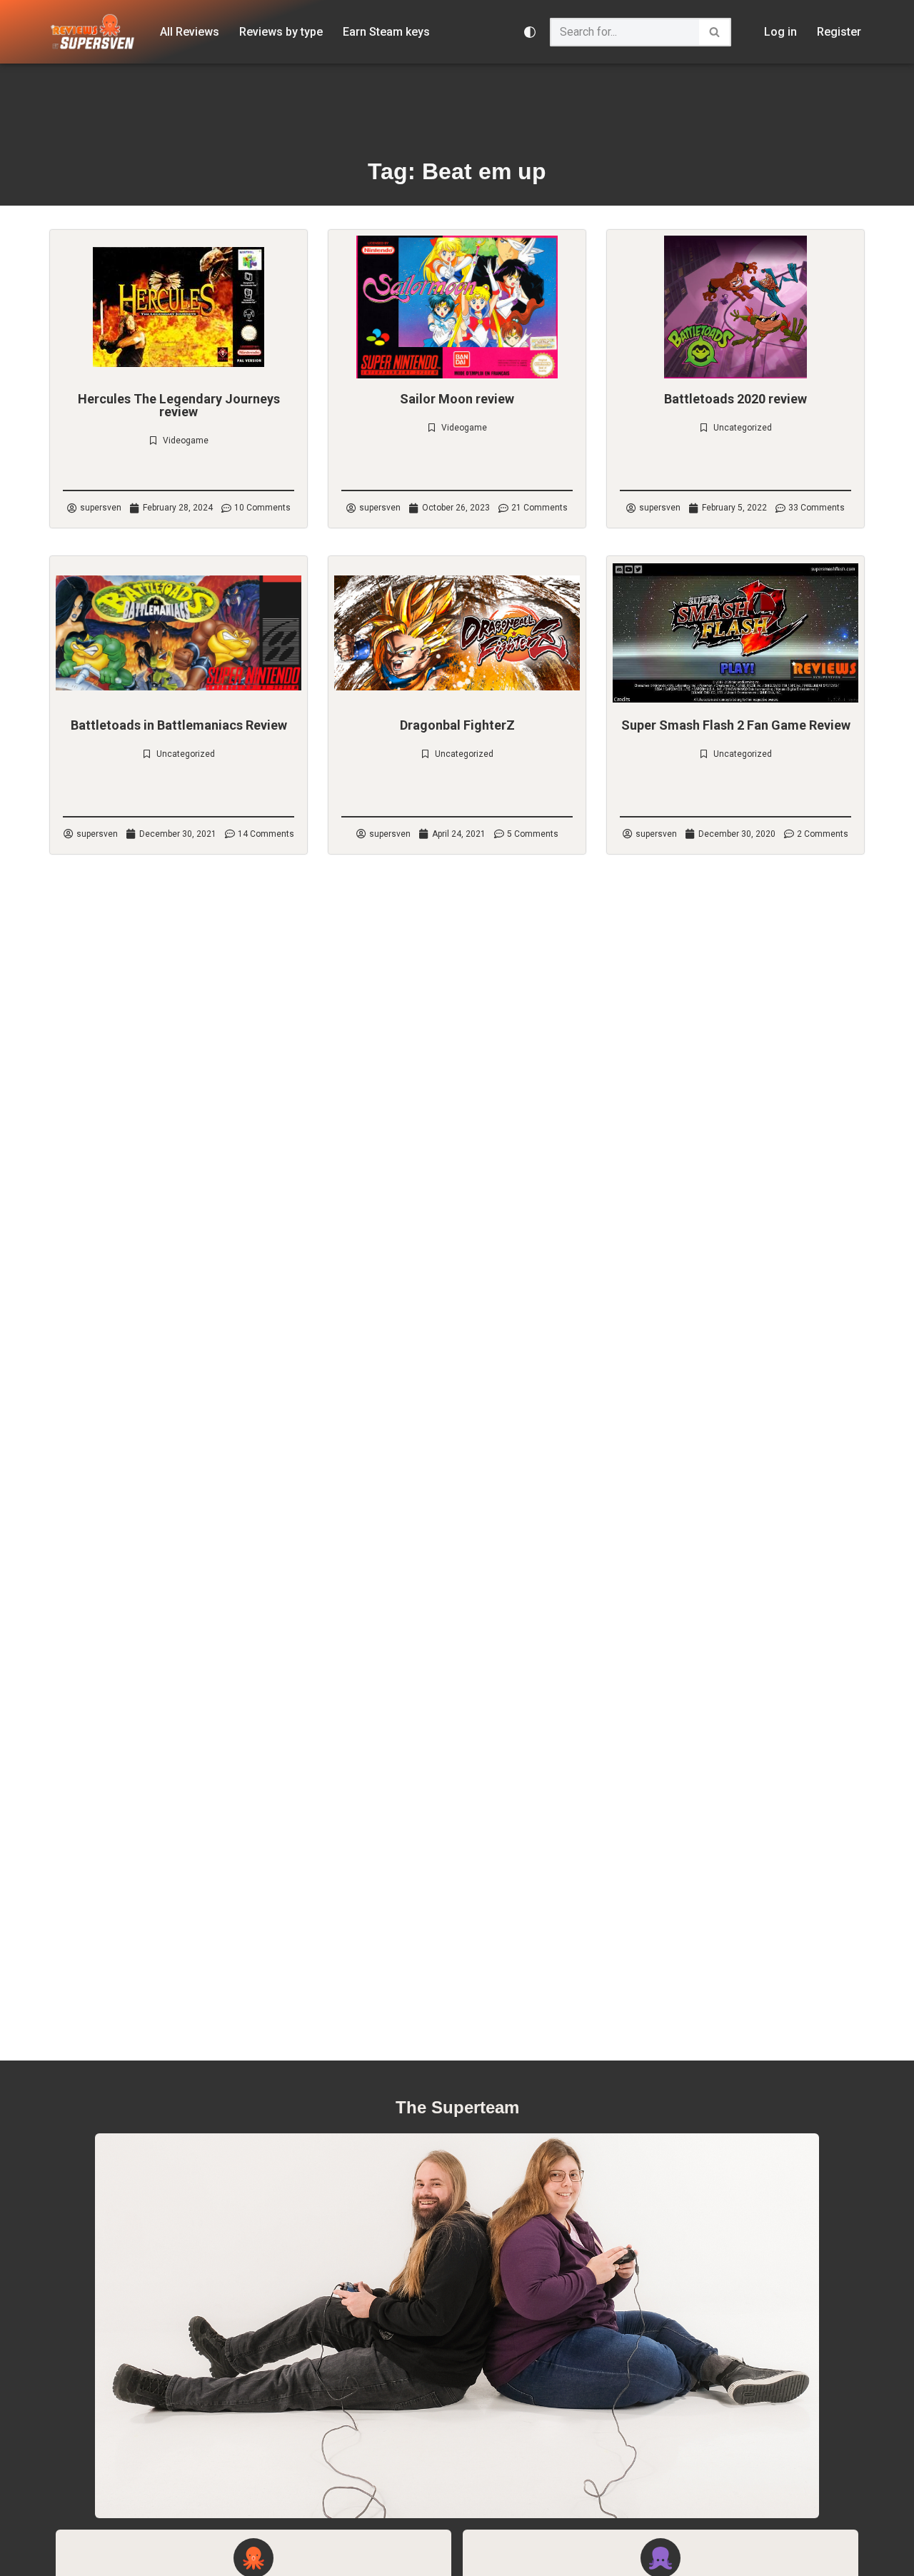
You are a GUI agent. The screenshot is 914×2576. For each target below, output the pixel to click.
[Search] (715, 32)
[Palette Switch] (530, 32)
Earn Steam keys (386, 32)
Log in (780, 32)
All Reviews (190, 32)
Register (839, 32)
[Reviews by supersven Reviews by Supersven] (93, 32)
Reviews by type (281, 32)
